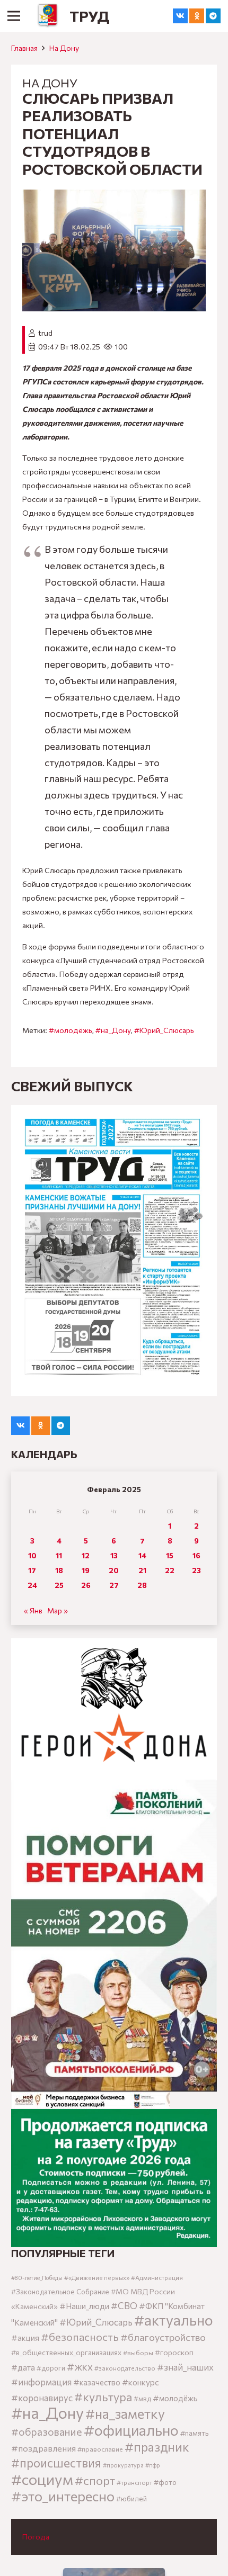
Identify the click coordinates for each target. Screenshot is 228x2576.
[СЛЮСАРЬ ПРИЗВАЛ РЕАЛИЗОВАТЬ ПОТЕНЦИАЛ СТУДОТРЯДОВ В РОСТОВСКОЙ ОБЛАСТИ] (114, 196)
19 (86, 1570)
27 (114, 1585)
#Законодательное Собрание (60, 2292)
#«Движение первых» (97, 2278)
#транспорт (134, 2482)
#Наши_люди (84, 2306)
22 (170, 1570)
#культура (103, 2397)
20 (114, 1570)
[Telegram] (213, 16)
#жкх (80, 2367)
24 (32, 1585)
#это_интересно (63, 2496)
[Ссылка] (48, 16)
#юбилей (131, 2499)
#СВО (124, 2305)
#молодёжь (71, 1030)
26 (86, 1585)
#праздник (157, 2447)
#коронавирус (42, 2398)
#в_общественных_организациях (66, 2352)
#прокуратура (123, 2465)
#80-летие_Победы (37, 2278)
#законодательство (125, 2368)
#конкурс (141, 2382)
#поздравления (43, 2448)
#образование (47, 2431)
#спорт (95, 2480)
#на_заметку (125, 2413)
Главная (24, 48)
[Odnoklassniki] (197, 16)
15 (170, 1555)
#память (194, 2433)
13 (114, 1555)
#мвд (142, 2399)
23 (196, 1570)
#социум (42, 2479)
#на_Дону (113, 1030)
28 (142, 1585)
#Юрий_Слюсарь (164, 1030)
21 (142, 1570)
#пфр (153, 2465)
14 (142, 1555)
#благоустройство (163, 2337)
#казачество (97, 2382)
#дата (23, 2367)
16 (196, 1555)
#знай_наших (185, 2367)
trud (45, 333)
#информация (41, 2382)
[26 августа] (114, 1250)
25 (59, 1585)
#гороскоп (174, 2352)
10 (32, 1555)
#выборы (138, 2353)
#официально (131, 2430)
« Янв (33, 1610)
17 (32, 1570)
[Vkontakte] (180, 16)
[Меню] (14, 16)
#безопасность (80, 2337)
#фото (165, 2482)
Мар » (58, 1610)
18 (59, 1570)
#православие (100, 2449)
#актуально (174, 2320)
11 (59, 1555)
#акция (25, 2338)
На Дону (64, 48)
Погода (36, 2537)
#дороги (51, 2368)
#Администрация (157, 2277)
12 (86, 1555)
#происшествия (56, 2463)
